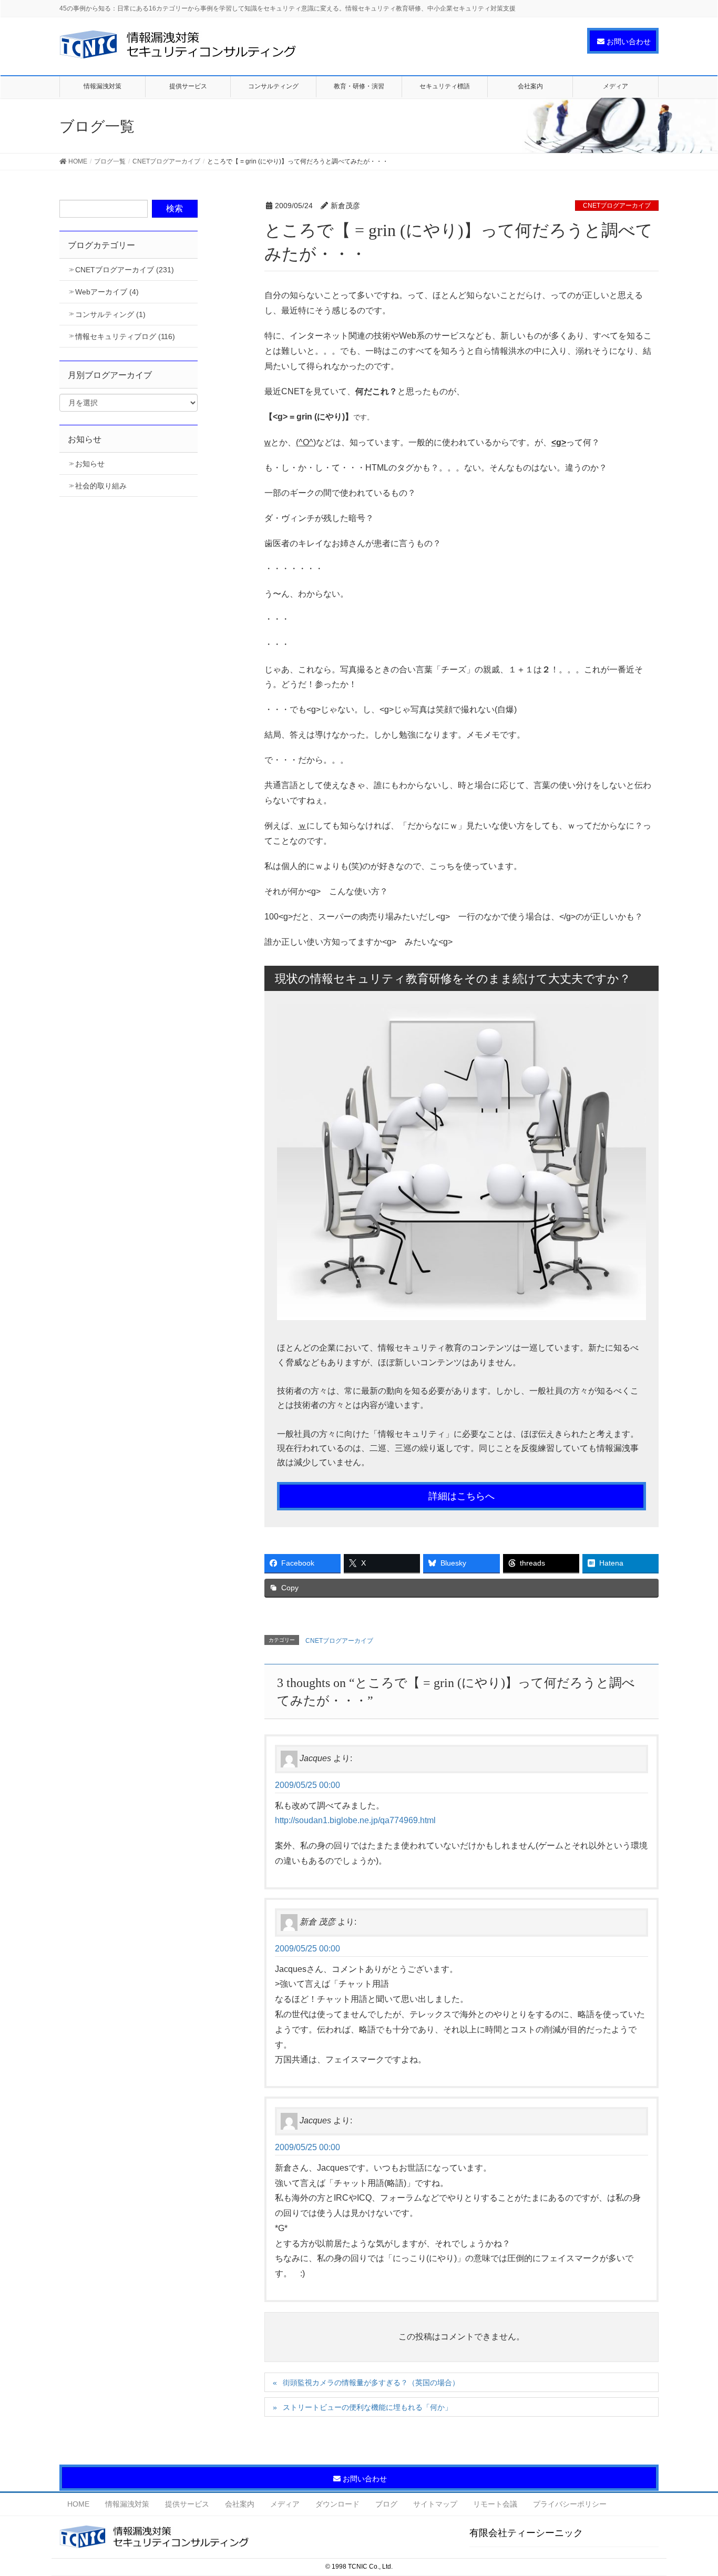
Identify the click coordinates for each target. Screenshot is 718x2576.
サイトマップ (435, 2504)
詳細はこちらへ (461, 1496)
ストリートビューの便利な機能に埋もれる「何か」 (367, 2407)
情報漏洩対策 (127, 2504)
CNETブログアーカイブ (617, 206)
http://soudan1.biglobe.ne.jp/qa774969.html (355, 1820)
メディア (285, 2504)
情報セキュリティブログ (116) (125, 336)
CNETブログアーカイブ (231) (125, 270)
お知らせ (90, 464)
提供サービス (187, 2504)
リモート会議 (495, 2504)
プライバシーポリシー (570, 2504)
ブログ (386, 2504)
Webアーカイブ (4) (107, 292)
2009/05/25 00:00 (307, 1785)
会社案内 (240, 2504)
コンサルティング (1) (110, 314)
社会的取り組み (101, 486)
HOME (78, 2504)
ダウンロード (337, 2504)
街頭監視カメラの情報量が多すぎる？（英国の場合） (371, 2383)
